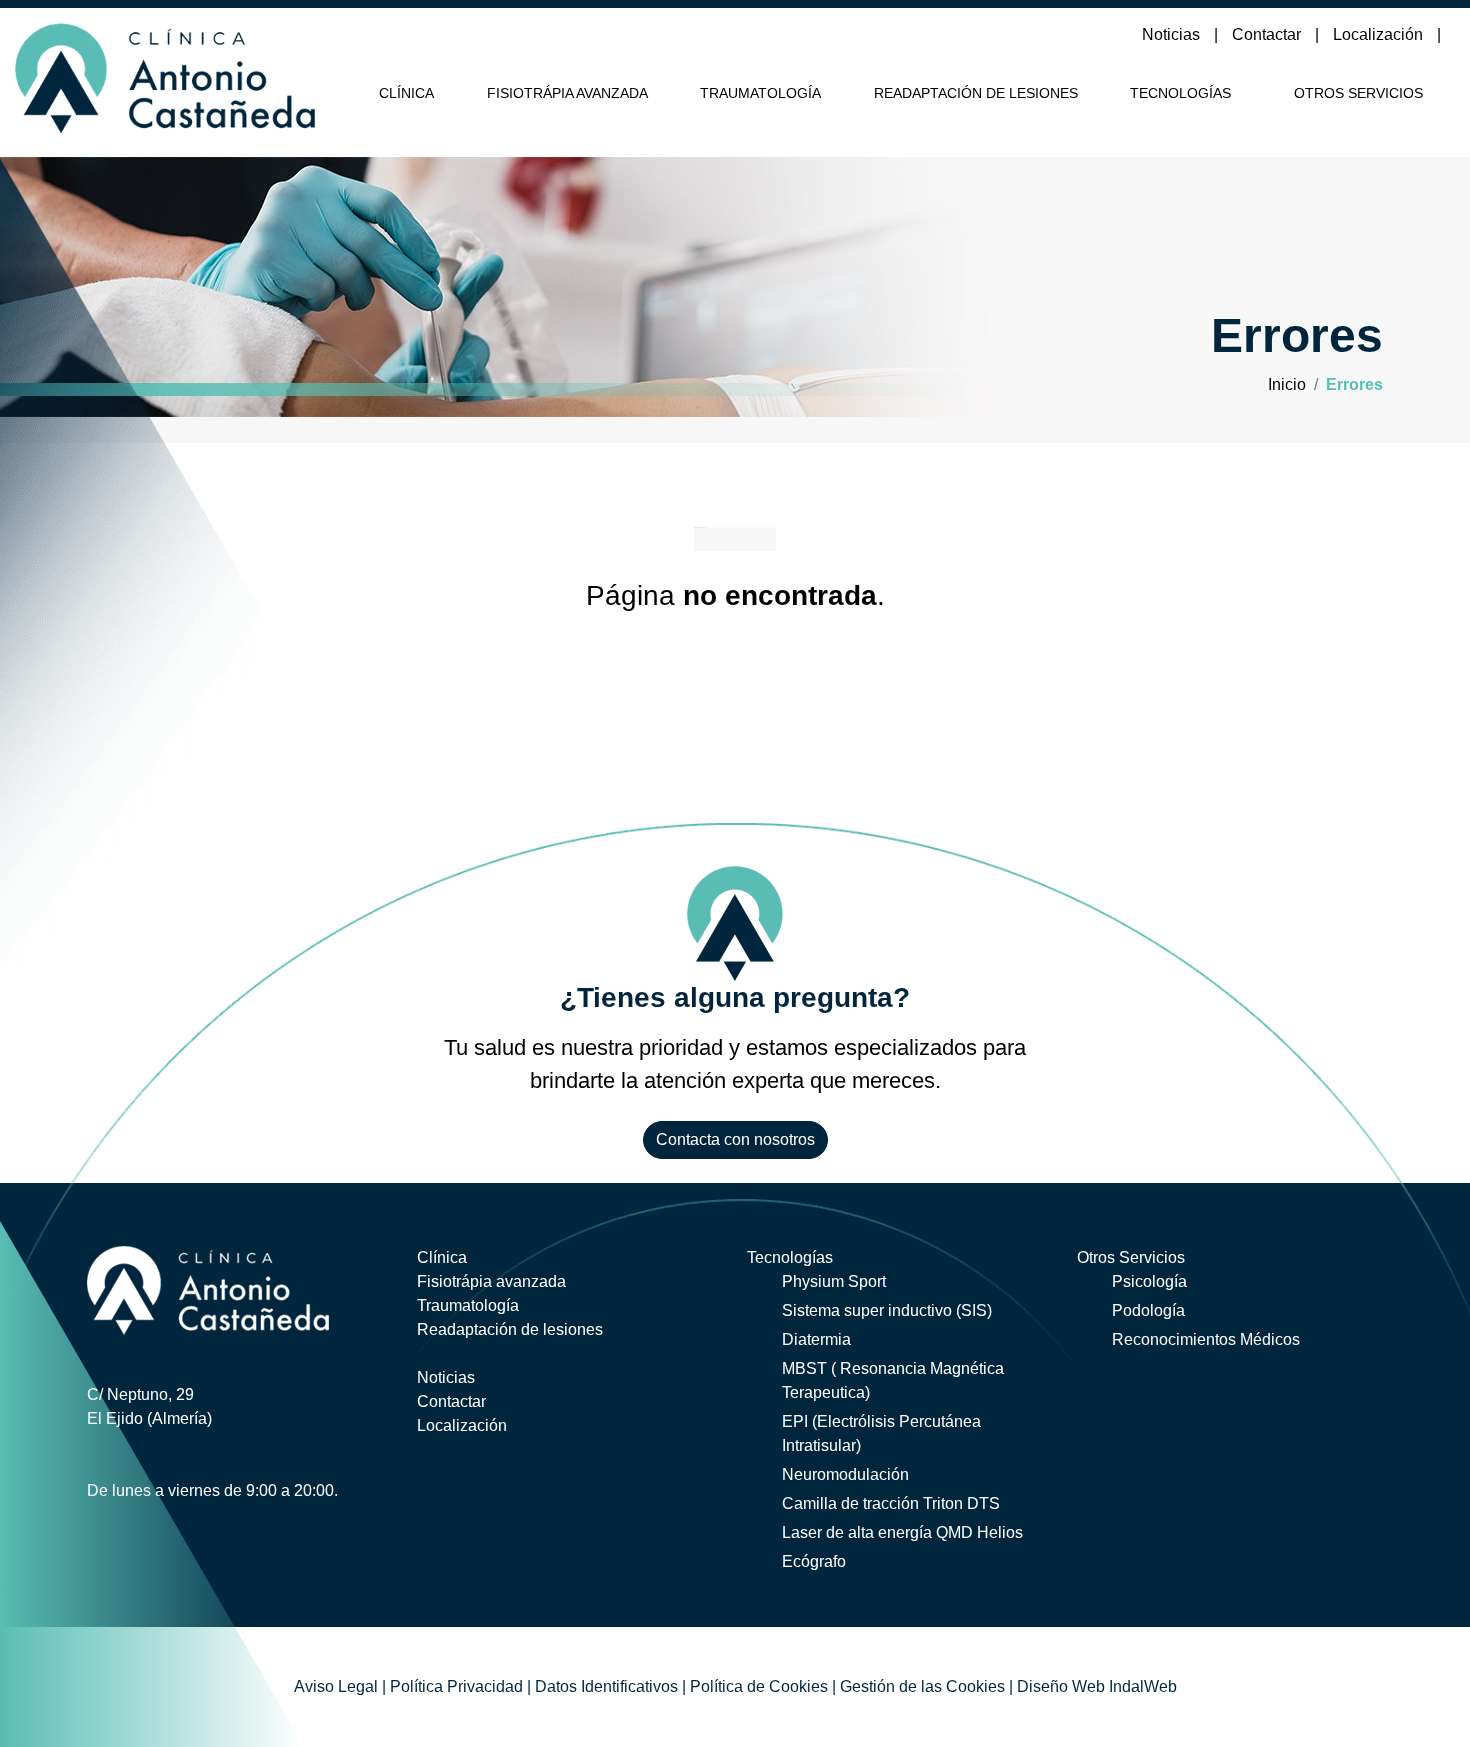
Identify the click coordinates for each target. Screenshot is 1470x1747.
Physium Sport (834, 1281)
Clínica (406, 93)
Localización (1380, 34)
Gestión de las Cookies (922, 1686)
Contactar (1268, 34)
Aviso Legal (336, 1686)
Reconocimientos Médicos (1206, 1339)
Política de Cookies (759, 1686)
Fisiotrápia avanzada (567, 93)
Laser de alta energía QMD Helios (902, 1532)
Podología (1148, 1310)
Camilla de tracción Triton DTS (891, 1503)
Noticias (1173, 34)
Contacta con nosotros (735, 1139)
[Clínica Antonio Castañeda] (165, 75)
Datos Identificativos (606, 1686)
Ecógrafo (814, 1561)
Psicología (1149, 1281)
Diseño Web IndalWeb (1097, 1686)
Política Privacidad (456, 1686)
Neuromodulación (845, 1474)
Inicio (1287, 384)
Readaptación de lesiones (976, 93)
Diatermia (816, 1339)
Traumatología (760, 93)
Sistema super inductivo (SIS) (887, 1310)
